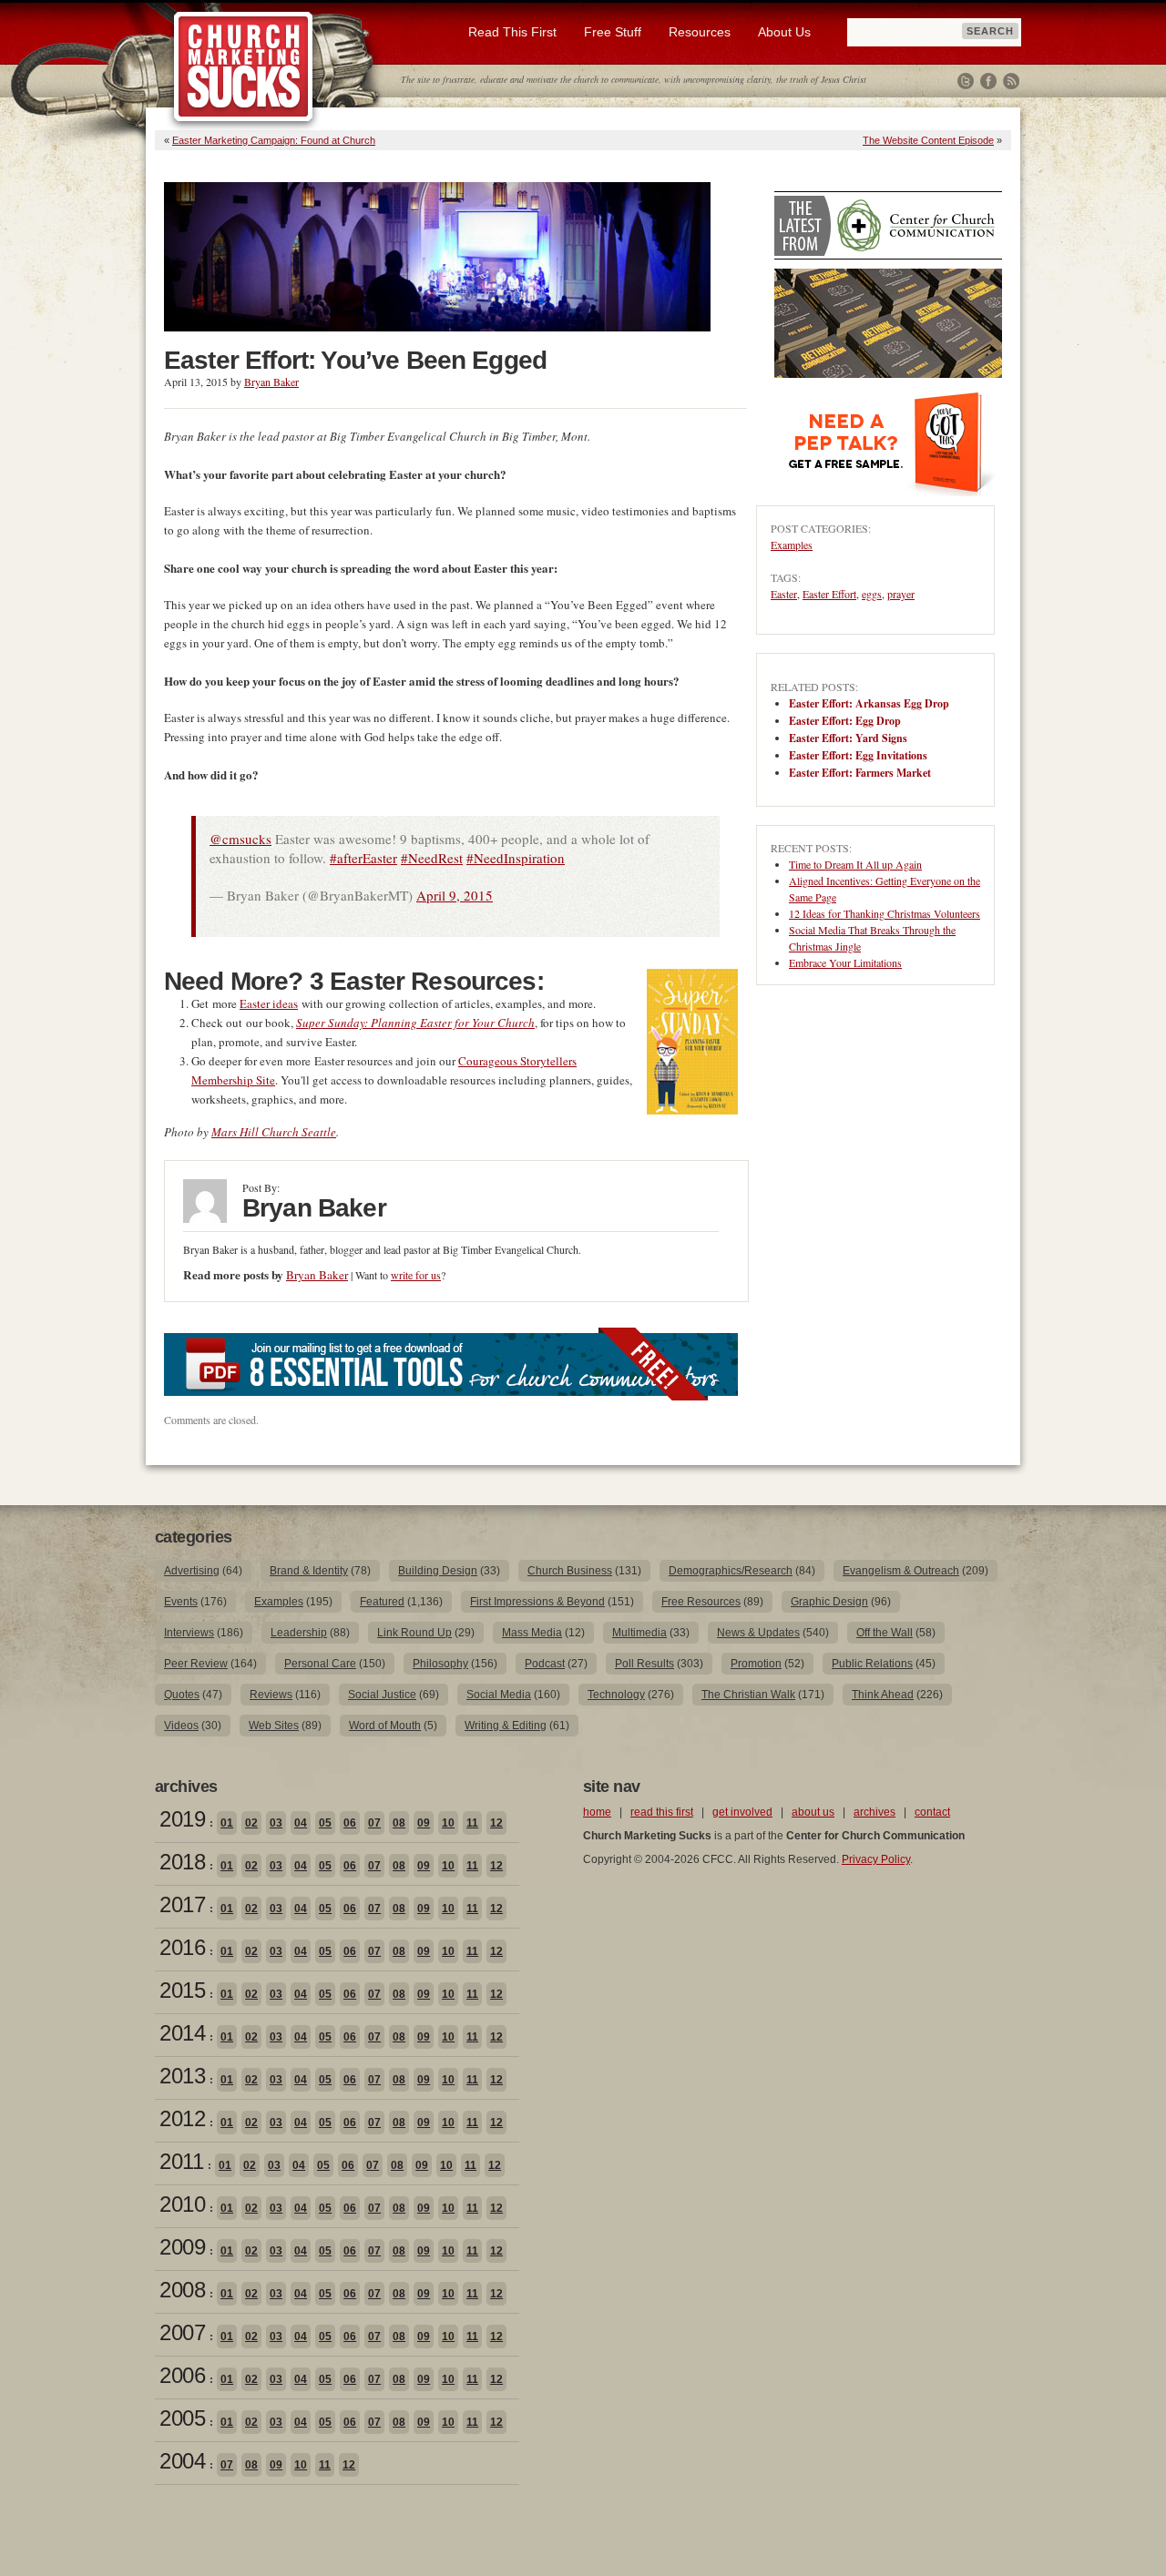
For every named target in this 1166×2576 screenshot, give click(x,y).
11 (472, 1823)
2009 (182, 2247)
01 (227, 1823)
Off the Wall (885, 1633)
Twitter (966, 81)
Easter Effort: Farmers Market (860, 773)
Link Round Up (414, 1633)
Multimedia (639, 1633)
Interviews (189, 1633)
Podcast (545, 1664)
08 (399, 1823)
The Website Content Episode (928, 140)
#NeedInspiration (516, 858)
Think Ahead (883, 1695)
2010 (182, 2204)
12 (496, 1823)
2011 (181, 2161)
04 (301, 1823)
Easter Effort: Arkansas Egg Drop (869, 703)
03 (276, 1823)
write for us (416, 1275)
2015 (182, 1990)
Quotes (182, 1695)
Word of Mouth (385, 1726)
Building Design (438, 1571)
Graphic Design (829, 1602)
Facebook (988, 81)
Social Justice (382, 1695)
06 (350, 1823)
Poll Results (644, 1664)
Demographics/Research (731, 1571)
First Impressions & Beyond (537, 1602)
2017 (182, 1904)
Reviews (271, 1695)
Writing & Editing (506, 1726)
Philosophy (440, 1664)
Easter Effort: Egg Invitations (858, 755)
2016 (182, 1947)
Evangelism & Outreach (901, 1571)
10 (448, 1823)
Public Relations (872, 1664)
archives (874, 1812)
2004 (182, 2461)
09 (424, 1823)
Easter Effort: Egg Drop (845, 721)
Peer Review (196, 1664)
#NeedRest (432, 858)
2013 (182, 2076)
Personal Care (320, 1664)
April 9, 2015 (455, 895)
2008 (182, 2290)
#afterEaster (363, 858)
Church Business (570, 1571)
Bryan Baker (271, 382)
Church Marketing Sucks (244, 67)
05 (325, 1823)
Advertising (192, 1571)
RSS (1011, 81)
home (597, 1812)
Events (181, 1602)
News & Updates (758, 1633)
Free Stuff (613, 32)
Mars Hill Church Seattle (274, 1132)
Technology (616, 1695)
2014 (182, 2033)
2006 (182, 2375)
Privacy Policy (876, 1859)
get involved (742, 1812)
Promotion (756, 1664)
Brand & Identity (309, 1571)
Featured (382, 1602)
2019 (182, 1819)
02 (251, 1823)
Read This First (512, 32)
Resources (700, 32)
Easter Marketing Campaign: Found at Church (274, 140)
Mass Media (532, 1633)
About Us (784, 32)
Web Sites (274, 1726)
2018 (182, 1862)
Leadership (299, 1633)
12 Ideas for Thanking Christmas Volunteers (885, 913)
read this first (662, 1812)
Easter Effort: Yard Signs (848, 738)
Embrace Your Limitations (845, 962)
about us (813, 1812)
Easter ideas (269, 1003)
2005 (182, 2418)
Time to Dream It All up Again (855, 864)
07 (374, 1823)
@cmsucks (240, 839)
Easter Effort (829, 594)
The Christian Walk (748, 1695)
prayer (901, 594)
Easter (784, 594)
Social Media (499, 1695)
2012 (182, 2118)
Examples (792, 545)
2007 (182, 2332)
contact (932, 1812)
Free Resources (701, 1602)
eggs (872, 594)
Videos (181, 1726)
